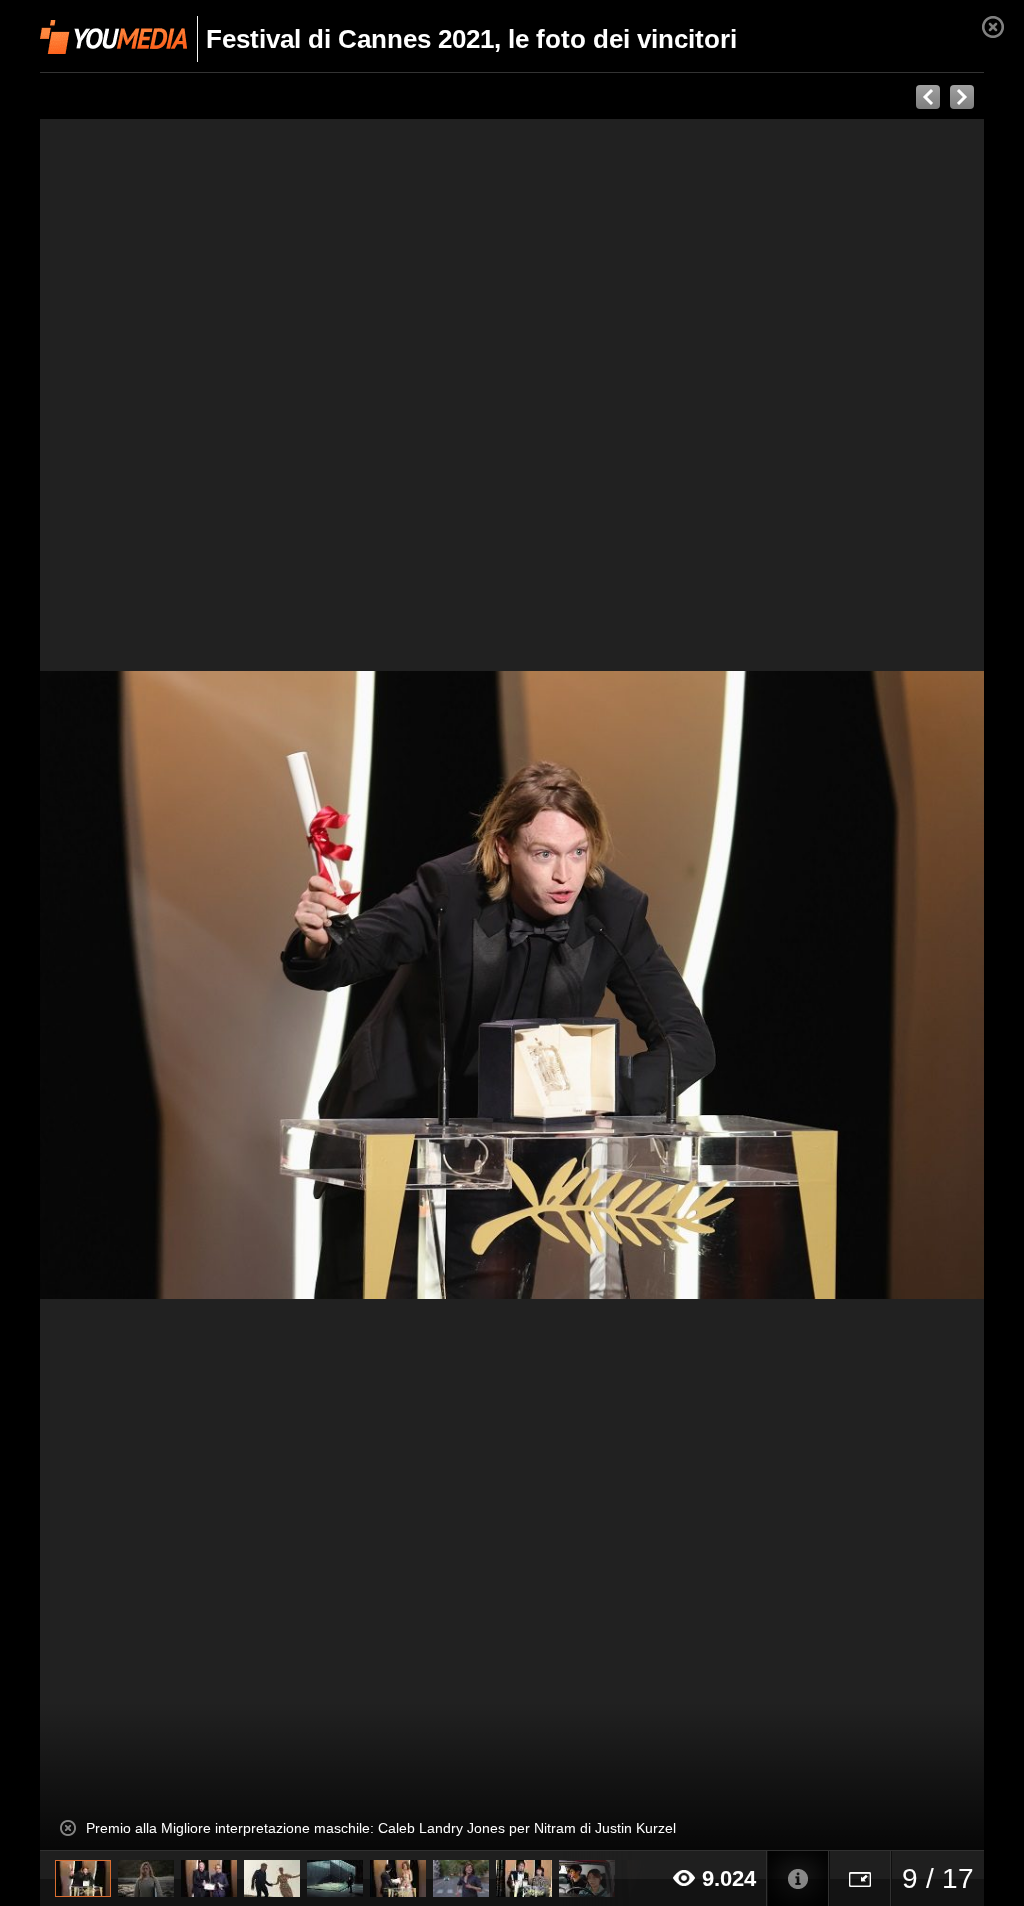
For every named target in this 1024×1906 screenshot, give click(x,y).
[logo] (113, 37)
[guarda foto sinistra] (134, 985)
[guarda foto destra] (606, 985)
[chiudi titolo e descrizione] (68, 1828)
